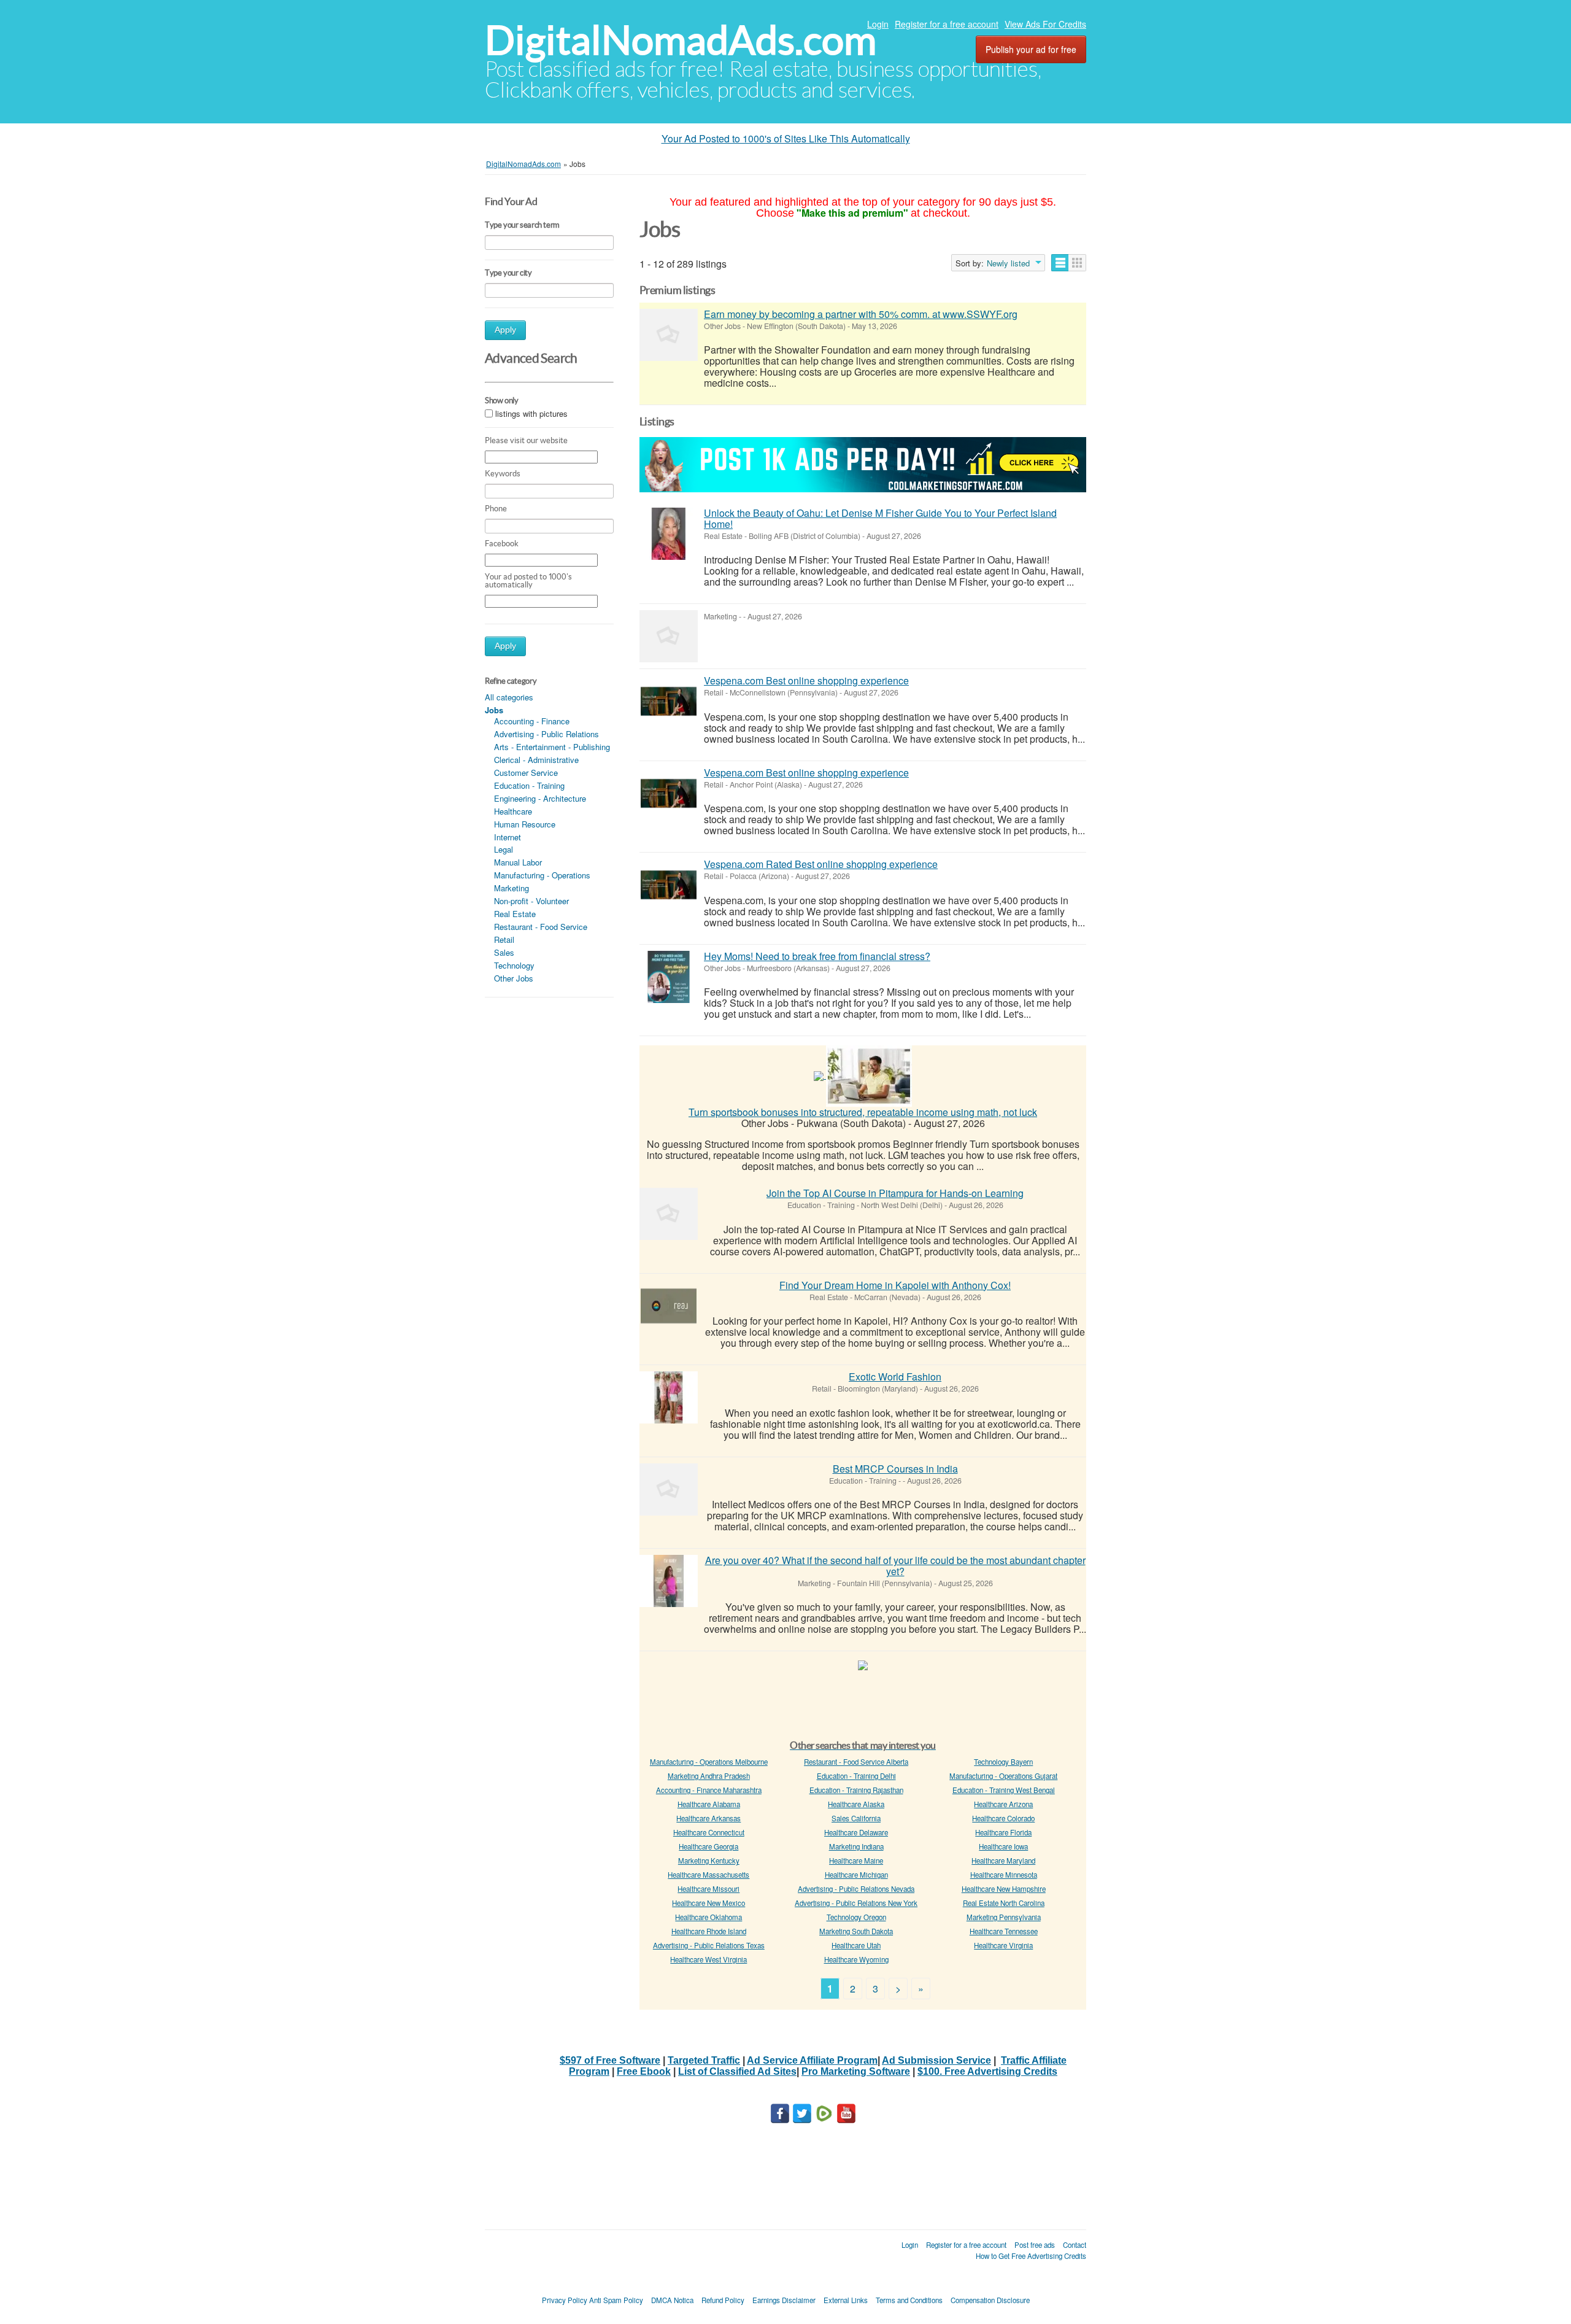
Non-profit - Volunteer (531, 901)
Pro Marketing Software (856, 2071)
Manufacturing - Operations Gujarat (1003, 1776)
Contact (1075, 2245)
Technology (514, 965)
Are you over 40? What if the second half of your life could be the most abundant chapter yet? (895, 1566)
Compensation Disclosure (990, 2300)
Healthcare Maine (856, 1861)
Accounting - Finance (532, 721)
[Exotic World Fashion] (669, 1397)
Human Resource (525, 824)
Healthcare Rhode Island (709, 1931)
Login (878, 24)
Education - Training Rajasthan (856, 1790)
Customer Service (526, 773)
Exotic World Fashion (895, 1377)
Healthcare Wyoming (856, 1959)
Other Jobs (514, 978)
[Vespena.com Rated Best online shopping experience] (669, 885)
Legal (504, 849)
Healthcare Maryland (1003, 1861)
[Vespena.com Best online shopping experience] (669, 701)
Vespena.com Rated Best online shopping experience (821, 864)
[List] (1060, 263)
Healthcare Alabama (709, 1804)
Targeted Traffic (704, 2060)
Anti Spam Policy (616, 2300)
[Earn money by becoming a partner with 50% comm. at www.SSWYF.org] (669, 335)
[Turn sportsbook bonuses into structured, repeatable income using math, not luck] (869, 1075)
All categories (509, 697)
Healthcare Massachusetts (708, 1875)
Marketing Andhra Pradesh (709, 1776)
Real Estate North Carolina (1004, 1903)
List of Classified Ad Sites (737, 2071)
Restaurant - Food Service (541, 927)
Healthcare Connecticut (709, 1832)
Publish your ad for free (1031, 49)
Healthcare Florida (1003, 1832)
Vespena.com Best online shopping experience (806, 680)
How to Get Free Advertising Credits (1031, 2256)
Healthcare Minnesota (1004, 1875)
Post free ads (1035, 2245)
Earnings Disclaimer (784, 2300)
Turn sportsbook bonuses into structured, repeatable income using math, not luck (863, 1112)
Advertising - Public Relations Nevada (856, 1889)
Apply (505, 330)
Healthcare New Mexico (708, 1903)
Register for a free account (947, 24)
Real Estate (515, 914)
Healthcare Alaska (856, 1804)
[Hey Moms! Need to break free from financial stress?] (669, 977)
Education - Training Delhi (856, 1776)
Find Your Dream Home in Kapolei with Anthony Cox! (895, 1285)
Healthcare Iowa (1003, 1846)
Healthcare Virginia (1003, 1945)
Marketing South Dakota (856, 1931)
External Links (846, 2300)
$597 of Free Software (610, 2060)
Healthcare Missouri (708, 1889)
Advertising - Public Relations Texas (709, 1945)
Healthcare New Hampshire (1004, 1889)
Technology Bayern (1003, 1762)
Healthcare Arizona (1003, 1804)
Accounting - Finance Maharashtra (709, 1790)
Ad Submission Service (936, 2060)
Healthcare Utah (856, 1945)
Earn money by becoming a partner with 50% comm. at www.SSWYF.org (861, 314)
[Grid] (1077, 263)
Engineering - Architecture (540, 798)
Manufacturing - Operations (542, 875)
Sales (504, 952)
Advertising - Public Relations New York (856, 1903)
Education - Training (529, 785)
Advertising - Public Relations (546, 734)
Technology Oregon (856, 1917)
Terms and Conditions (909, 2300)
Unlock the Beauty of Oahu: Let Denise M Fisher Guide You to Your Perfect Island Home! (880, 518)
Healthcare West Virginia (708, 1959)
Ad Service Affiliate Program (812, 2060)
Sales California (856, 1818)
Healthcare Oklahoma (708, 1917)
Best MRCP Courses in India (895, 1469)
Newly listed (1008, 263)
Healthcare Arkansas (708, 1818)
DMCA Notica (672, 2300)
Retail (504, 939)
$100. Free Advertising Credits (987, 2071)
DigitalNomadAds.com (681, 40)
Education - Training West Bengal (1004, 1790)
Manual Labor (518, 862)
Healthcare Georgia (708, 1846)
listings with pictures (531, 413)
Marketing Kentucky (709, 1861)
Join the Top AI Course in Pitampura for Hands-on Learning (895, 1193)
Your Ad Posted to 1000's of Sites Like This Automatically (786, 138)
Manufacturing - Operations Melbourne (709, 1762)
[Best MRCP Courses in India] (669, 1489)
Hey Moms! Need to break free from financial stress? (817, 956)
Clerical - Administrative (536, 760)
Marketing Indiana (856, 1846)
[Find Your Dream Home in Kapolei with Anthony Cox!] (669, 1306)
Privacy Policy (565, 2300)
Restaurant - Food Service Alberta (856, 1762)
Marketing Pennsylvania (1004, 1917)
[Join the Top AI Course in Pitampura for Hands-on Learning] (669, 1214)
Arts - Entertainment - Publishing (552, 747)
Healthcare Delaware (856, 1832)
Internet (508, 837)
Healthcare (513, 811)
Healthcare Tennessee (1004, 1931)
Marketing (511, 888)
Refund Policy (723, 2300)
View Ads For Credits (1045, 24)
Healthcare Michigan (856, 1875)
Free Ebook (644, 2071)
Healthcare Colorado (1003, 1818)
